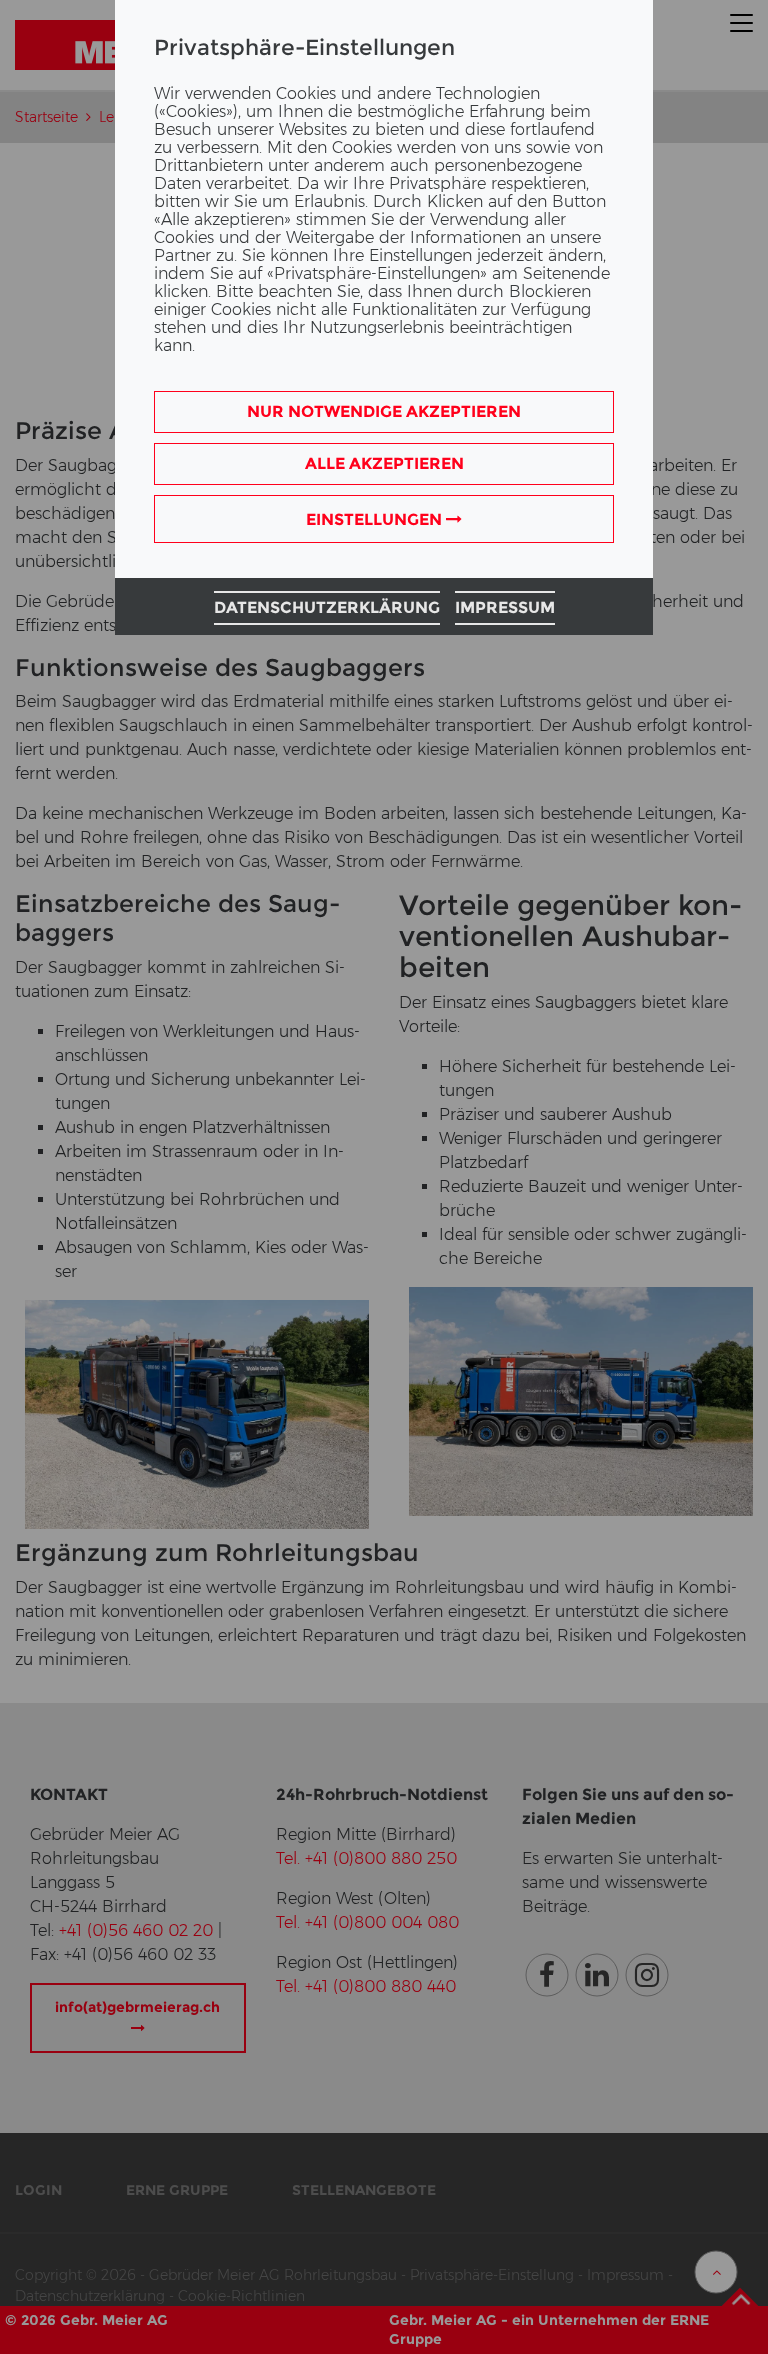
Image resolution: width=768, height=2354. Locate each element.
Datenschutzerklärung (327, 607)
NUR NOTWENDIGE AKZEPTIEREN (384, 411)
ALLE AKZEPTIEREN (384, 463)
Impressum (505, 607)
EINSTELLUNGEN (376, 519)
